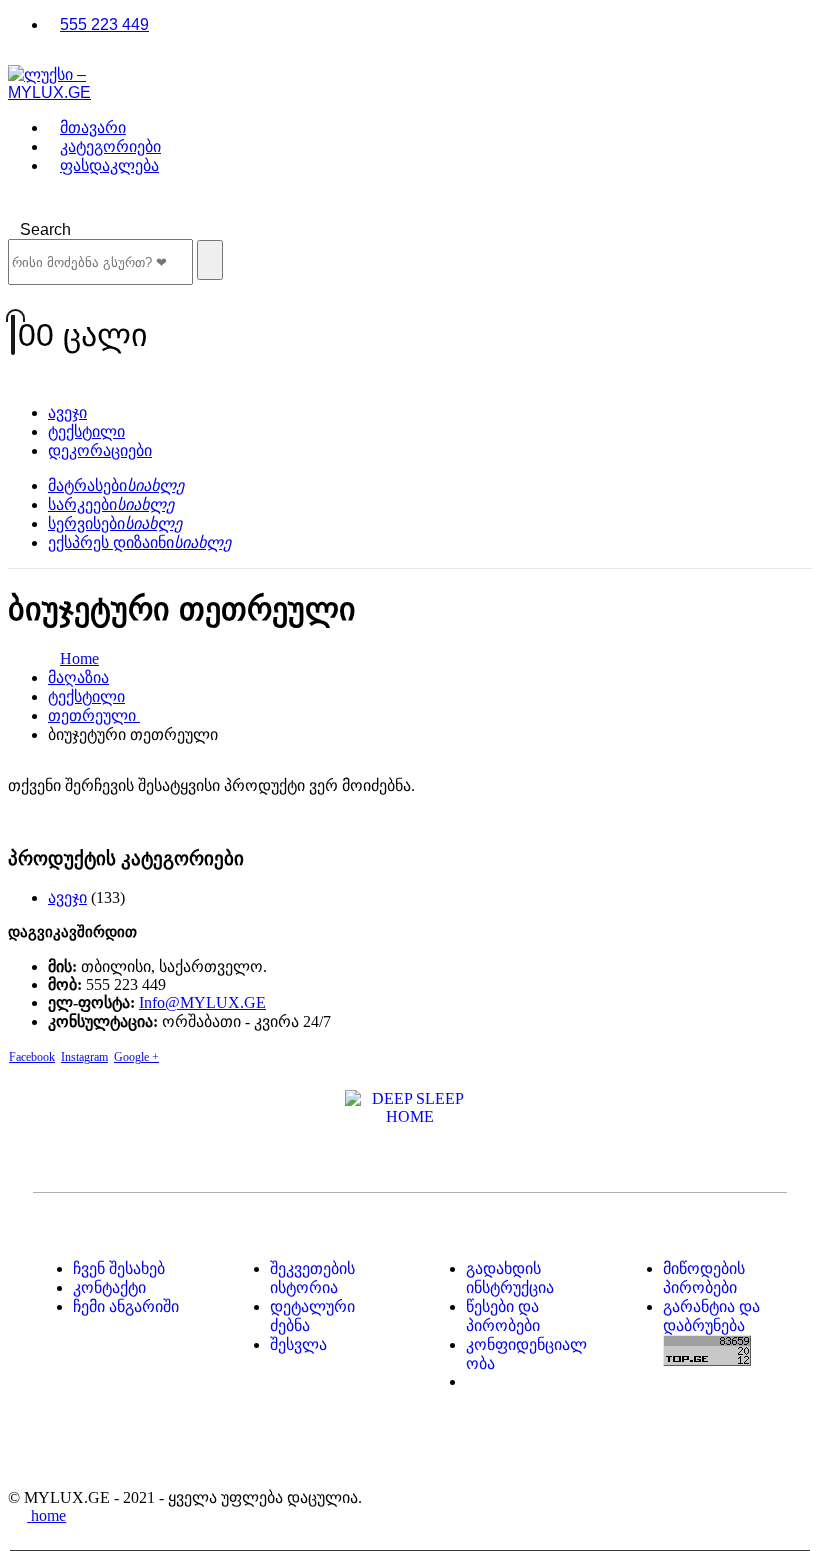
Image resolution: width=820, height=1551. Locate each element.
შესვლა (298, 1344)
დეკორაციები (100, 450)
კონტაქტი (109, 1287)
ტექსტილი (86, 431)
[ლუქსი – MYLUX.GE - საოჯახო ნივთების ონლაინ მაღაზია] (63, 92)
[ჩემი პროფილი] (410, 300)
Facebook (32, 1057)
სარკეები (111, 504)
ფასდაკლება (109, 165)
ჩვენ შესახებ (119, 1268)
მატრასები (116, 485)
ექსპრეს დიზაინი (139, 542)
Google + (136, 1057)
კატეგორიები (110, 146)
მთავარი (93, 127)
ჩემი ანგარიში (126, 1306)
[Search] (210, 260)
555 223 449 (104, 24)
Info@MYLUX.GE (202, 1002)
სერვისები (115, 523)
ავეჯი (67, 412)
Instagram (84, 1057)
